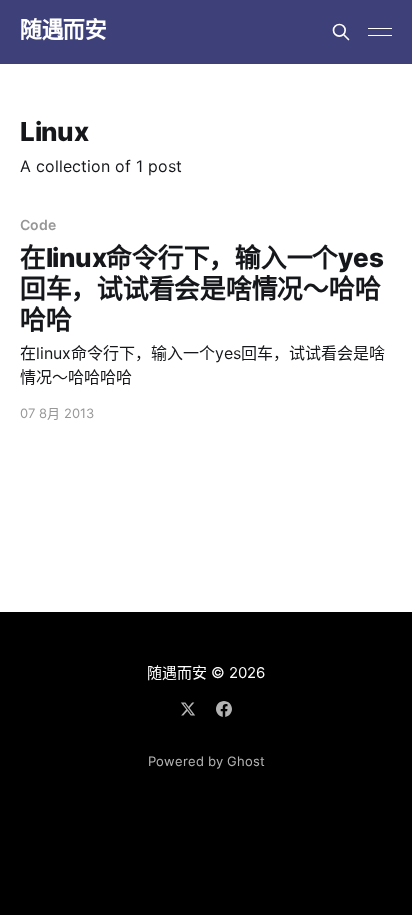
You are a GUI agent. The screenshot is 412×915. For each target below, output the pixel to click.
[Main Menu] (380, 32)
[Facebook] (224, 709)
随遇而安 (63, 29)
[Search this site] (341, 32)
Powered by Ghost (206, 761)
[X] (188, 709)
